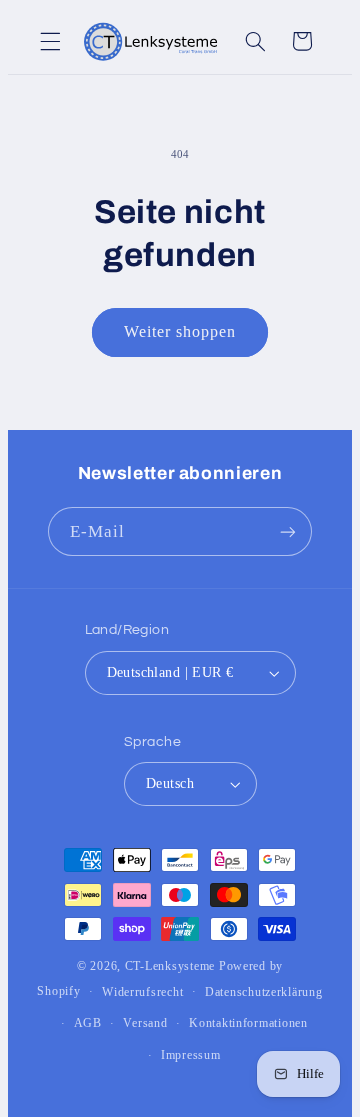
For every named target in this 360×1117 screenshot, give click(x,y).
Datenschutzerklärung (264, 992)
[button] (50, 41)
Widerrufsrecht (142, 992)
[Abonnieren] (288, 531)
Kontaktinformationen (248, 1023)
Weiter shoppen (180, 331)
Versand (145, 1023)
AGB (88, 1023)
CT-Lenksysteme (170, 966)
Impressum (191, 1055)
